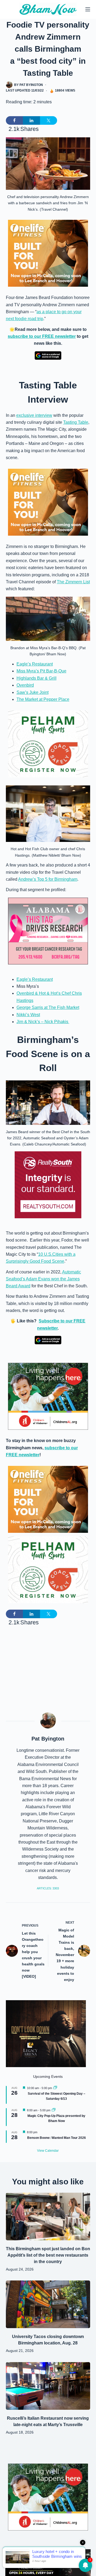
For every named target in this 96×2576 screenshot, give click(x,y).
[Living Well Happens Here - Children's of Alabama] (48, 1396)
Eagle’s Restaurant (35, 664)
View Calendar (48, 2151)
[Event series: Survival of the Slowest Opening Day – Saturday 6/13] (55, 2088)
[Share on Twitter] (49, 120)
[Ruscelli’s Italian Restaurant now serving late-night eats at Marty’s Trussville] (48, 2386)
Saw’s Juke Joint (33, 692)
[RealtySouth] (48, 1185)
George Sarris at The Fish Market (48, 1007)
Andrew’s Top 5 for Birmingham (48, 879)
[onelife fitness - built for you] (48, 253)
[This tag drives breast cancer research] (48, 931)
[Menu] (88, 9)
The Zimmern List (73, 582)
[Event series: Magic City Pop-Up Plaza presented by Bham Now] (54, 2110)
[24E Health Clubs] (48, 2562)
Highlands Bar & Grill (37, 678)
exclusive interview (34, 415)
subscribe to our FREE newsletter (42, 336)
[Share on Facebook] (14, 120)
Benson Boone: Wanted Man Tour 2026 (57, 2138)
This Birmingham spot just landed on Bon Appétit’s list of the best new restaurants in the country (48, 2255)
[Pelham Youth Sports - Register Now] (48, 744)
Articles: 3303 (48, 1888)
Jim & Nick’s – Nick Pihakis (43, 1022)
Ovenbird (25, 685)
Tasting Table (76, 422)
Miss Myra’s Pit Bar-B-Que (41, 671)
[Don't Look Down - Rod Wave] (46, 2033)
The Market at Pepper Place (43, 699)
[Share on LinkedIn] (31, 120)
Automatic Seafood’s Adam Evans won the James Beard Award (43, 1279)
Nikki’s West (28, 1015)
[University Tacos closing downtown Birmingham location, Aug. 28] (48, 2304)
